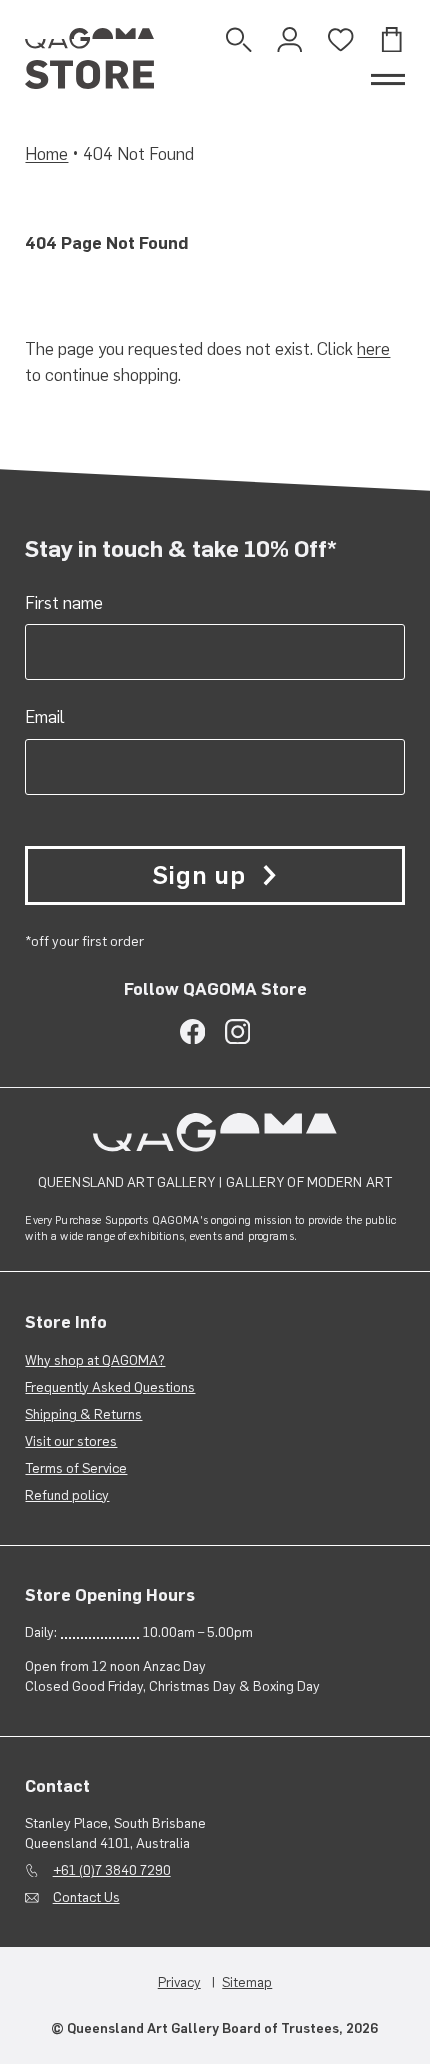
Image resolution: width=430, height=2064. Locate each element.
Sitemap (247, 1982)
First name (64, 603)
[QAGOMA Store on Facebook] (192, 1031)
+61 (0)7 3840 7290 (112, 1870)
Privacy (179, 1982)
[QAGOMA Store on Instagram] (237, 1031)
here (373, 349)
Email (45, 717)
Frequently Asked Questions (110, 1387)
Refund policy (67, 1495)
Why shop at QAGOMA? (95, 1360)
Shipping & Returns (83, 1414)
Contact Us (86, 1897)
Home (46, 154)
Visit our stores (71, 1441)
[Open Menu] (388, 79)
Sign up (198, 875)
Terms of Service (76, 1468)
